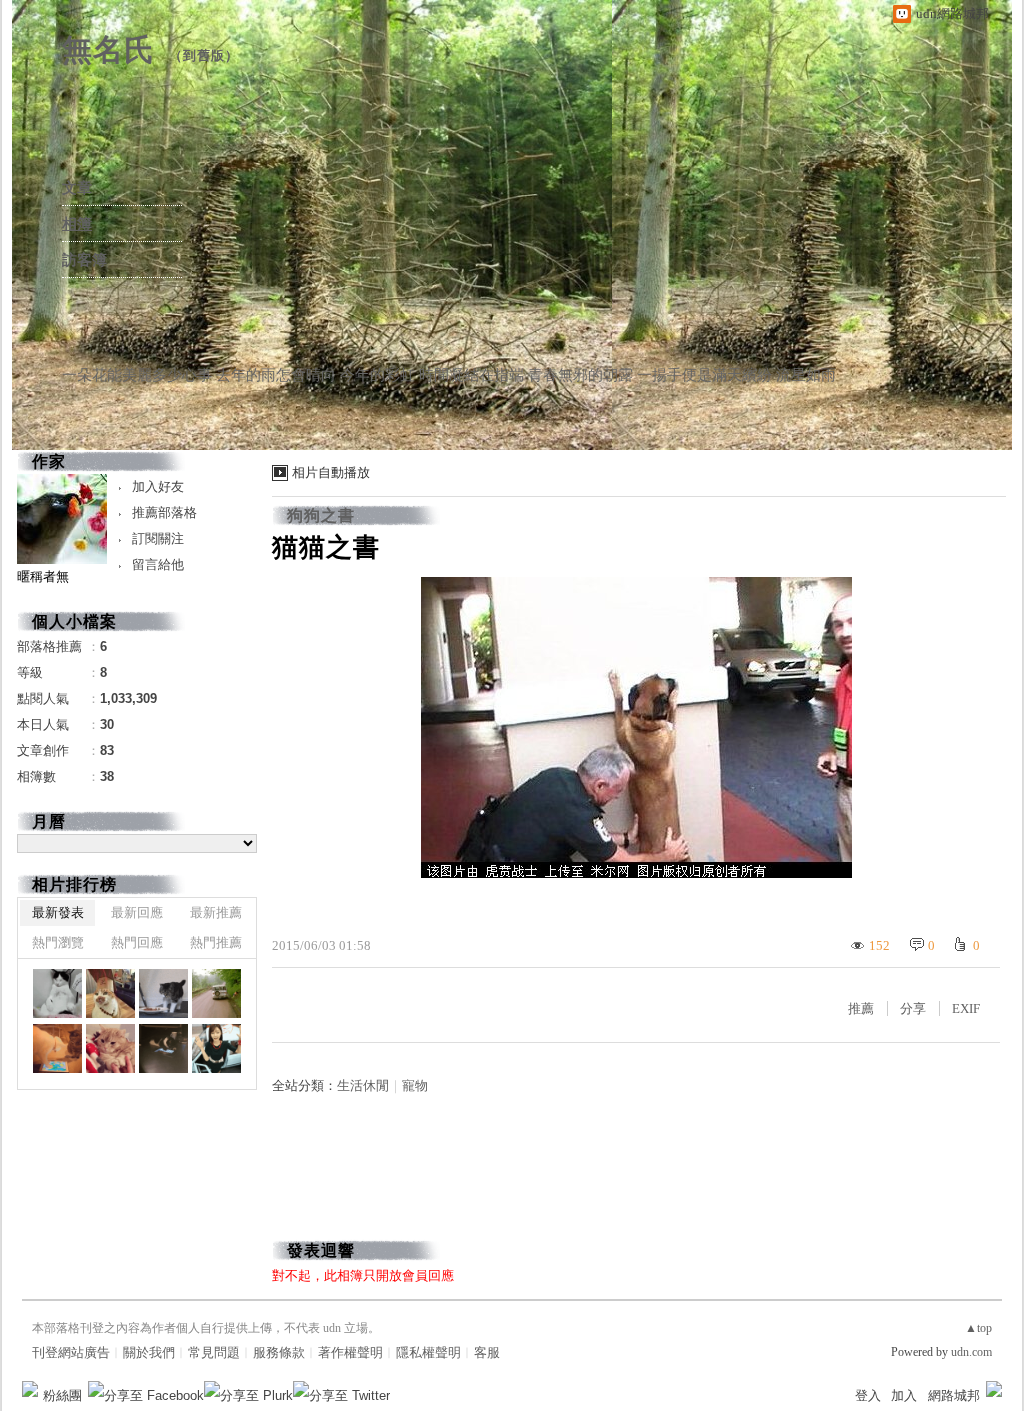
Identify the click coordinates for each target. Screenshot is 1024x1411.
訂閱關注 (158, 538)
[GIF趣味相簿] (110, 993)
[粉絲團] (30, 1389)
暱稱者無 (43, 576)
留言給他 (158, 564)
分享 (913, 1008)
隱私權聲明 (428, 1352)
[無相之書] (57, 993)
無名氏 (108, 49)
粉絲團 (62, 1395)
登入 (868, 1395)
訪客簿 (84, 260)
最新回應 (137, 912)
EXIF (966, 1008)
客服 (487, 1352)
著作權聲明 (350, 1352)
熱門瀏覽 (58, 942)
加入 (904, 1395)
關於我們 (149, 1352)
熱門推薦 (216, 942)
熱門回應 (137, 942)
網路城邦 (954, 1395)
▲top (978, 1328)
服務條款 (279, 1352)
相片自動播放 (331, 472)
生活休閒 (363, 1085)
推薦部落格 (164, 512)
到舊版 (204, 55)
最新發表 (58, 912)
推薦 (861, 1008)
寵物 (415, 1085)
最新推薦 (216, 912)
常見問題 (214, 1352)
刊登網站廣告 (71, 1352)
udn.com (971, 1352)
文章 (77, 188)
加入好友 (158, 486)
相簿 (77, 224)
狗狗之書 (321, 515)
